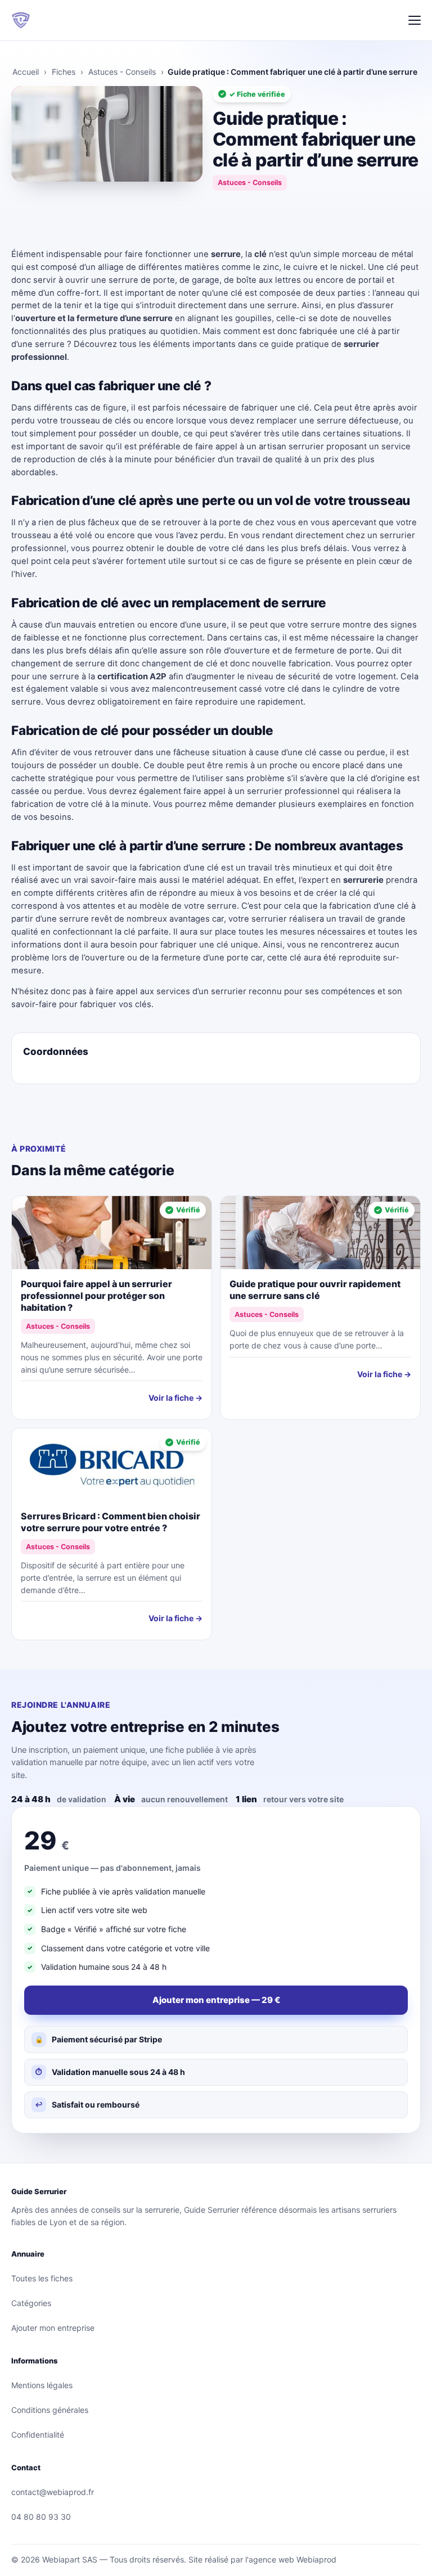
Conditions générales (50, 2410)
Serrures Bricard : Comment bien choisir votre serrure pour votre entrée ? (111, 1522)
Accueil (26, 72)
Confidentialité (38, 2435)
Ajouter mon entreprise (53, 2328)
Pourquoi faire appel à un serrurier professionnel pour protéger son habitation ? (96, 1296)
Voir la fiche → (175, 1398)
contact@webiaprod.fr (53, 2492)
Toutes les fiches (42, 2278)
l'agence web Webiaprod (291, 2559)
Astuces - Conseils (122, 72)
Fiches (64, 72)
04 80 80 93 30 (41, 2517)
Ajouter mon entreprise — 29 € (216, 2000)
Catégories (31, 2303)
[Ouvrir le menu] (415, 20)
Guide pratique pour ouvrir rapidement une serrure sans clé (315, 1290)
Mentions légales (42, 2385)
